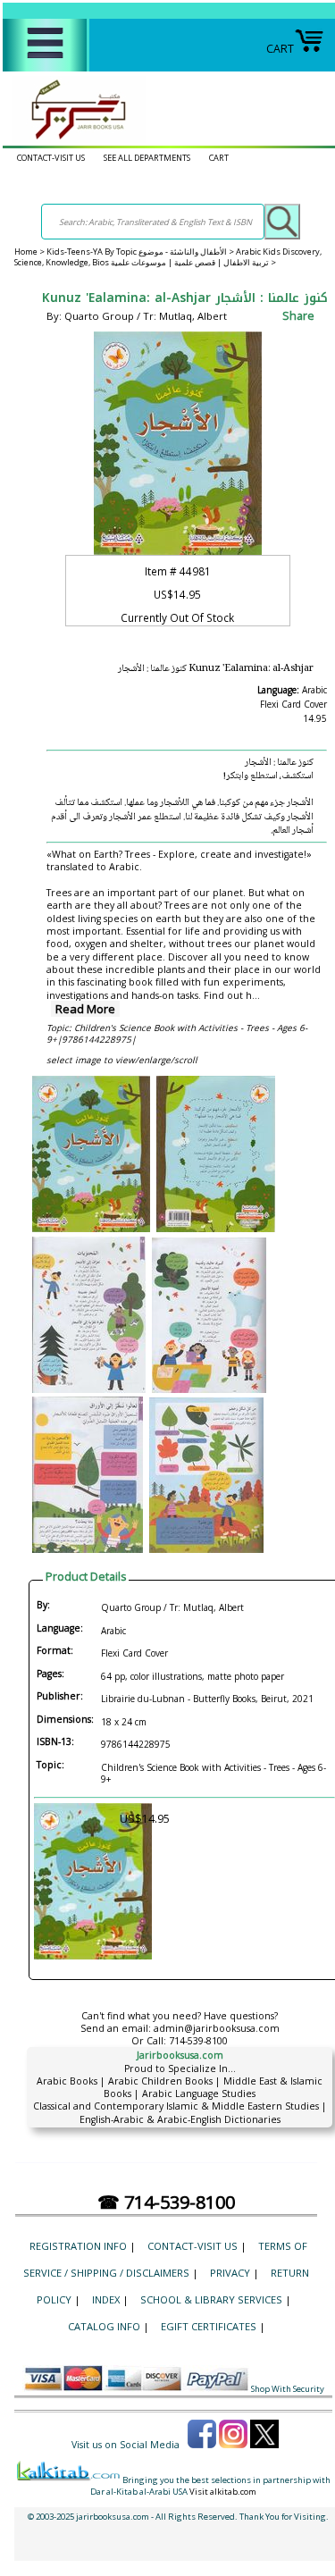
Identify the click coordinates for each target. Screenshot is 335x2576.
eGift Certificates (209, 2326)
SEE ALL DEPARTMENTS (147, 158)
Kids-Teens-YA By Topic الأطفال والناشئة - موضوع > (141, 252)
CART (280, 49)
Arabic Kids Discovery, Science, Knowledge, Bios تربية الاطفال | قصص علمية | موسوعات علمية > (168, 257)
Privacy (230, 2273)
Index (106, 2299)
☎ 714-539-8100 (166, 2202)
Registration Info (78, 2246)
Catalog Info (104, 2326)
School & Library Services (211, 2299)
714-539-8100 (198, 2041)
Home (26, 252)
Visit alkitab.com (223, 2492)
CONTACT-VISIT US (51, 158)
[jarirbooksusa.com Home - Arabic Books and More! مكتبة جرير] (74, 139)
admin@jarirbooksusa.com (217, 2028)
